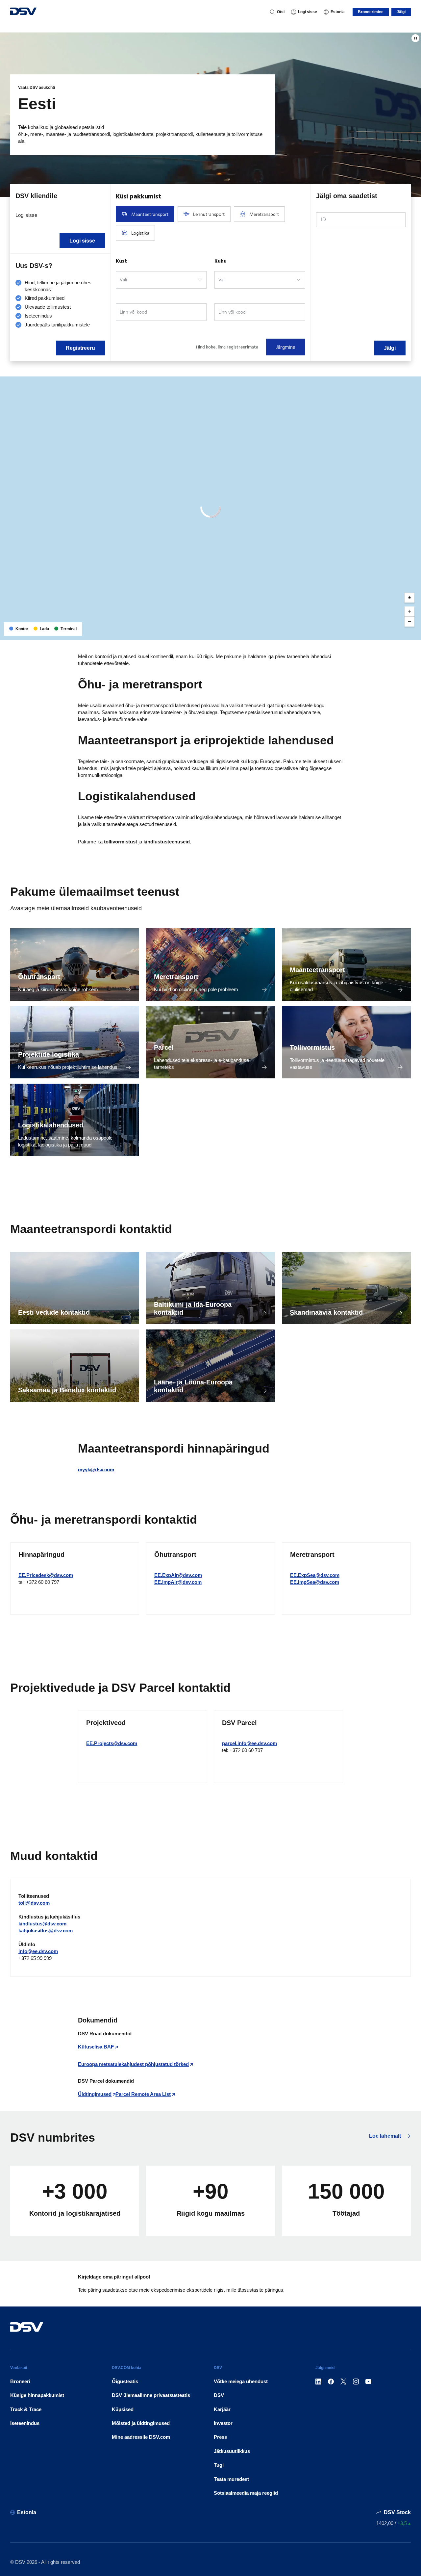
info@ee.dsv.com (38, 1951)
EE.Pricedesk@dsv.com (46, 1575)
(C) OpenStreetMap (391, 632)
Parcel (164, 1047)
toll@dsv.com (34, 1903)
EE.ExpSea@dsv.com (315, 1575)
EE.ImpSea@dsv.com (315, 1582)
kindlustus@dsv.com (42, 1924)
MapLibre (362, 632)
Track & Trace (26, 2409)
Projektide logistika (49, 1054)
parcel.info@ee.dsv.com (249, 1743)
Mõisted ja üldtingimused (141, 2423)
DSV (219, 2395)
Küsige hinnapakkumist (37, 2395)
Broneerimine (371, 12)
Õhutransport (39, 977)
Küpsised (123, 2409)
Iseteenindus (25, 2423)
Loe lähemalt (386, 2136)
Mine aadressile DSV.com (141, 2437)
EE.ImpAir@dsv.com (178, 1582)
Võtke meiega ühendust (241, 2381)
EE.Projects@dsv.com (112, 1743)
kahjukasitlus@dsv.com (46, 1931)
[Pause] (415, 38)
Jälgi (401, 12)
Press (220, 2437)
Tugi (219, 2465)
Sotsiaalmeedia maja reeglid (246, 2493)
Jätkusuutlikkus (232, 2451)
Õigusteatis (125, 2381)
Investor (223, 2423)
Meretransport (176, 977)
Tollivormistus (312, 1047)
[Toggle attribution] (414, 632)
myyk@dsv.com (96, 1469)
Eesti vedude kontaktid (54, 1312)
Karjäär (222, 2409)
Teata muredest (231, 2479)
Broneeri (20, 2381)
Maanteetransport (317, 970)
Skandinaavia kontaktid (326, 1312)
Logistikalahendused (51, 1125)
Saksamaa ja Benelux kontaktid (67, 1390)
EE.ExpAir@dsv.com (178, 1575)
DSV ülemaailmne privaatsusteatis (151, 2395)
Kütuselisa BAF (96, 2047)
